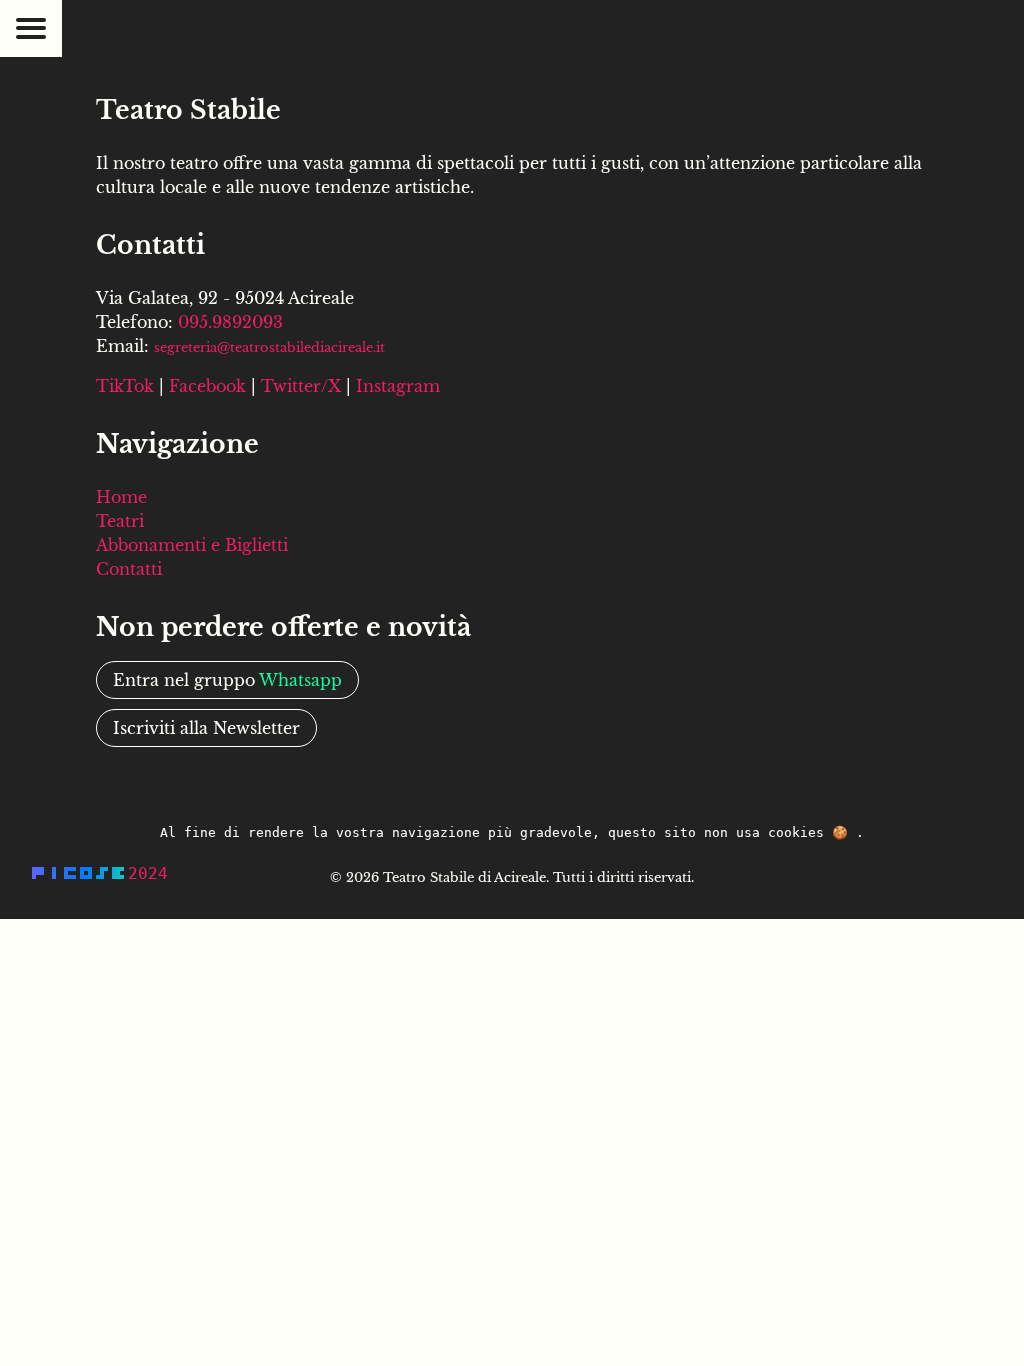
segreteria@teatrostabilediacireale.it (269, 347)
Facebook (207, 386)
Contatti (129, 569)
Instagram (398, 386)
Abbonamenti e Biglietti (192, 545)
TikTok (125, 386)
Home (121, 497)
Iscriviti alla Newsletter (206, 728)
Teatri (120, 521)
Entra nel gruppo (227, 680)
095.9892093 (230, 322)
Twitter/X (301, 386)
